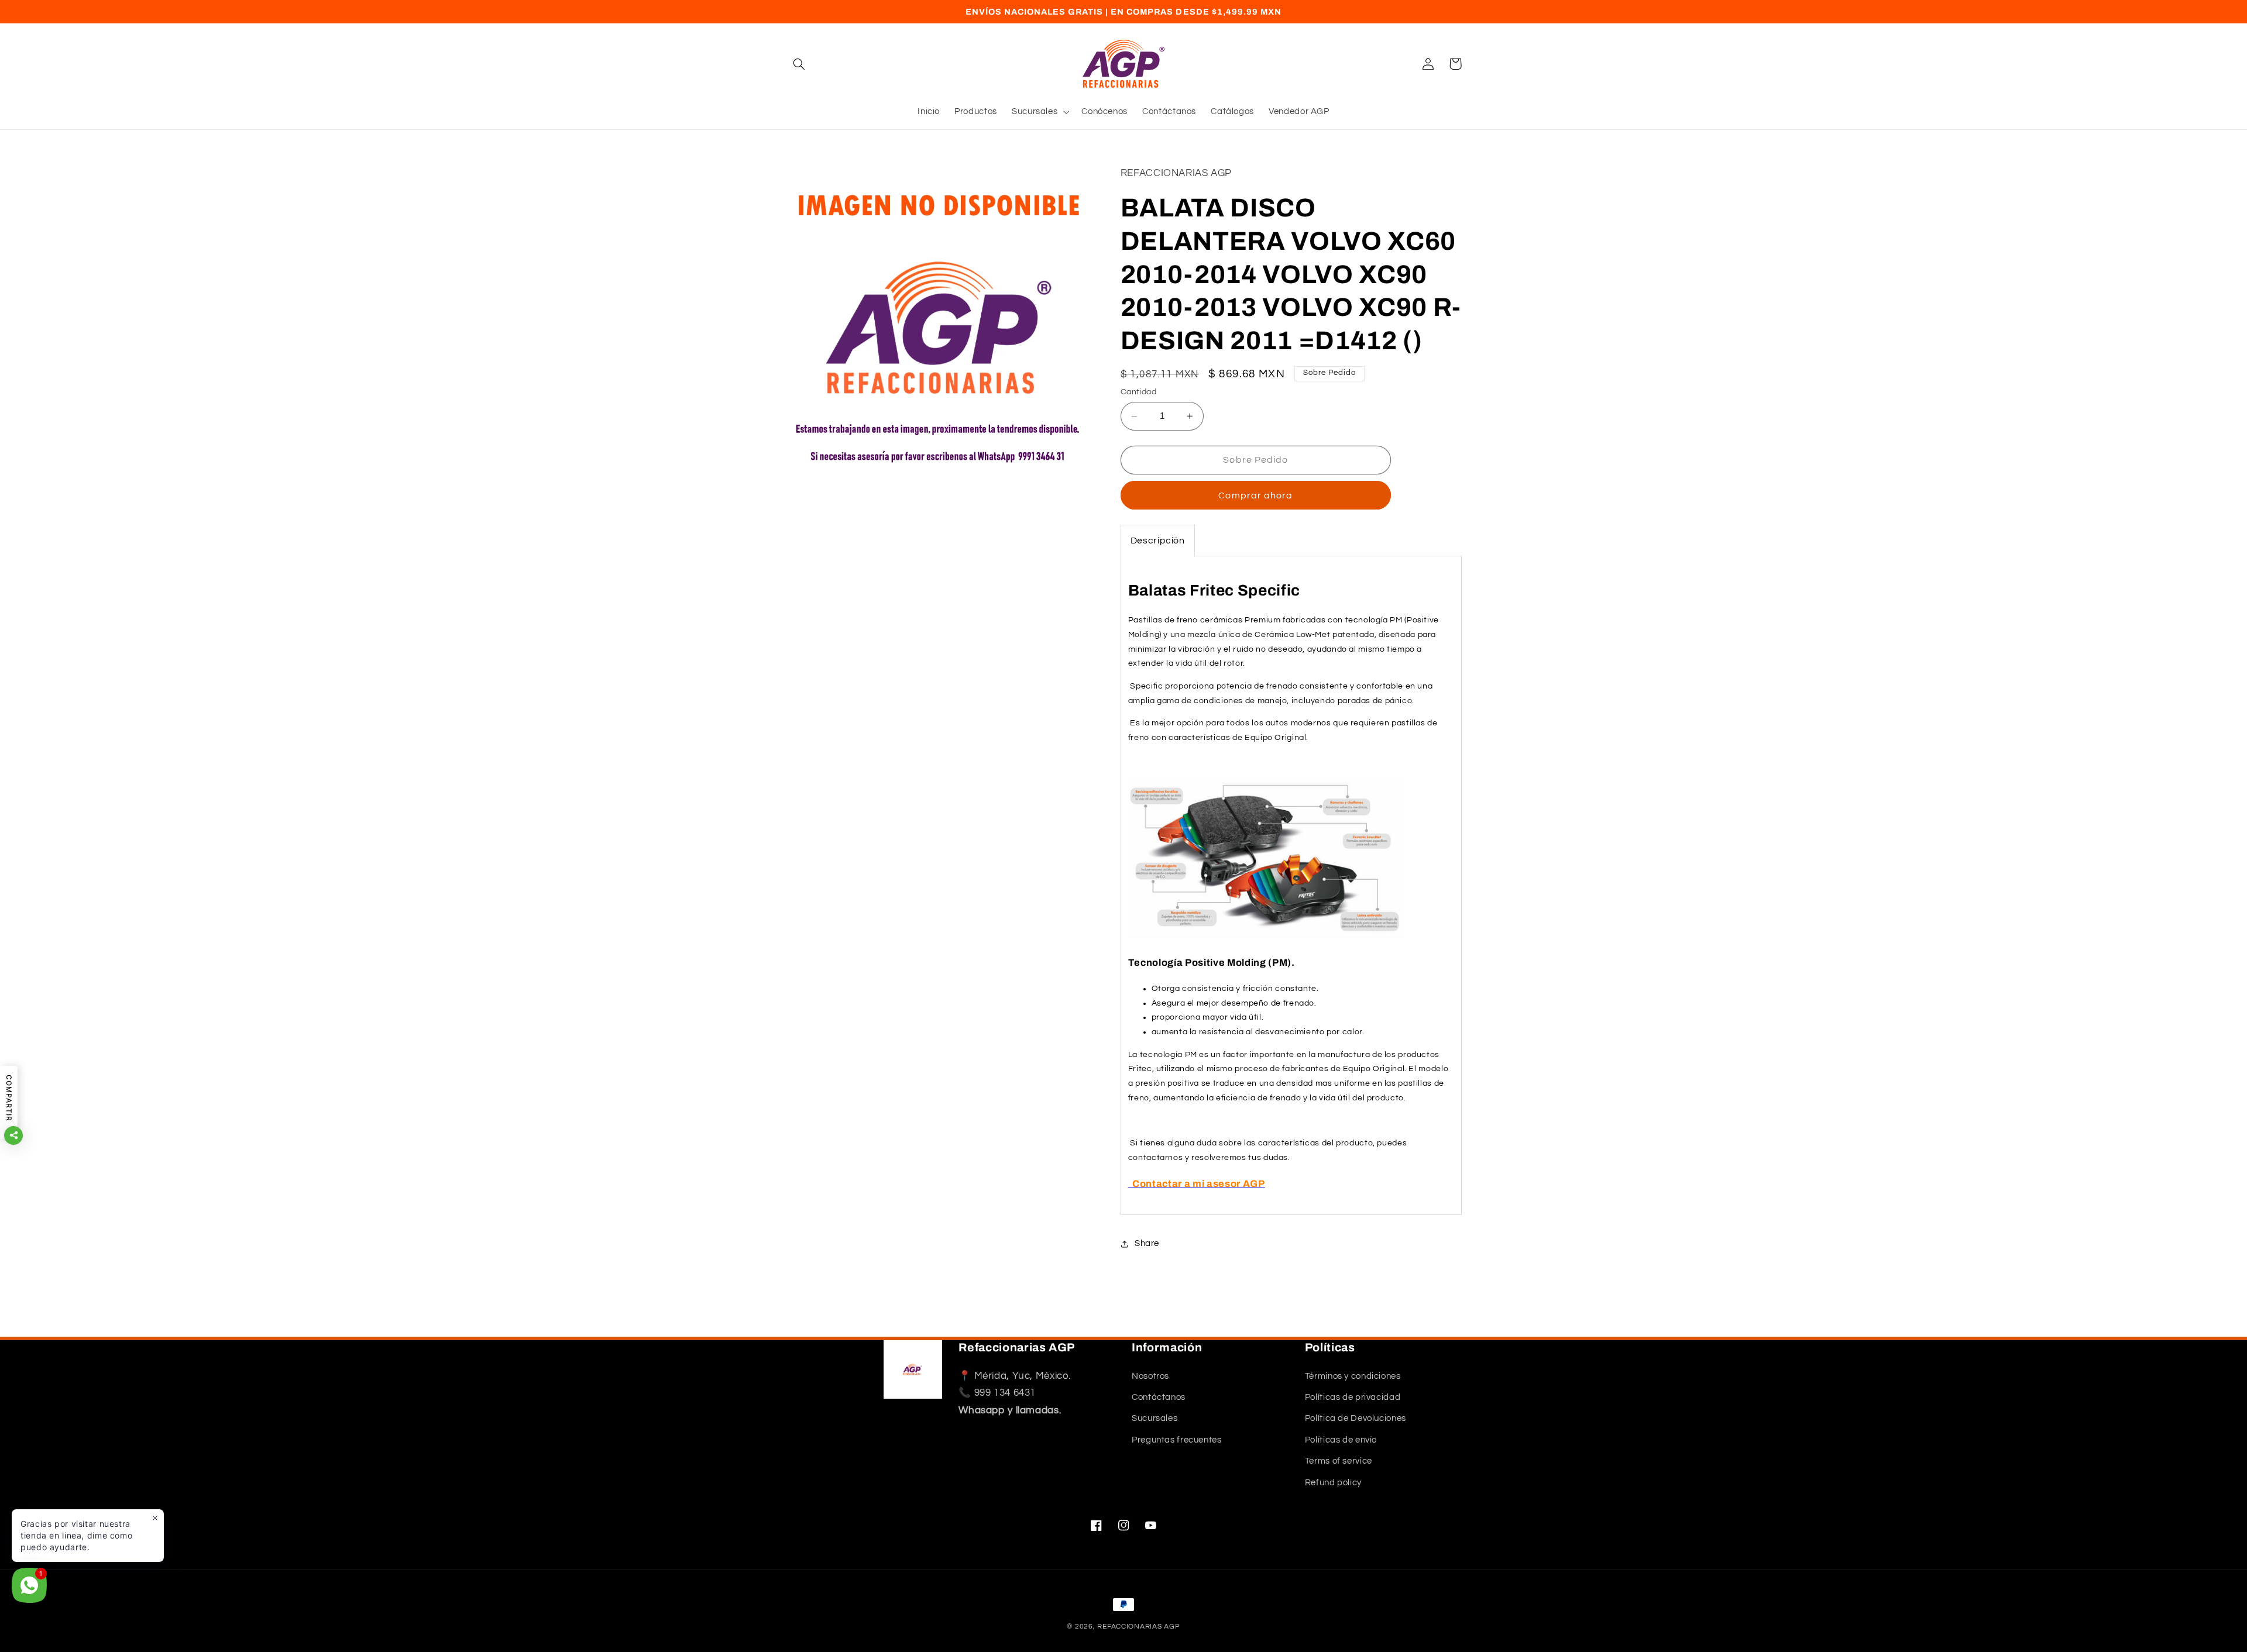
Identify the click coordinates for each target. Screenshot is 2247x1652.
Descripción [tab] (1158, 541)
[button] (799, 64)
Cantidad (1138, 393)
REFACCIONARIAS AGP (1138, 1627)
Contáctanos (1159, 1397)
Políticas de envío (1341, 1440)
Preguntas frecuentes (1177, 1440)
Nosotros (1150, 1376)
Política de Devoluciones (1356, 1419)
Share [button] (1147, 1243)
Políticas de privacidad (1353, 1397)
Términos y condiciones (1353, 1376)
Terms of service (1339, 1461)
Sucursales (1155, 1419)
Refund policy (1333, 1483)
